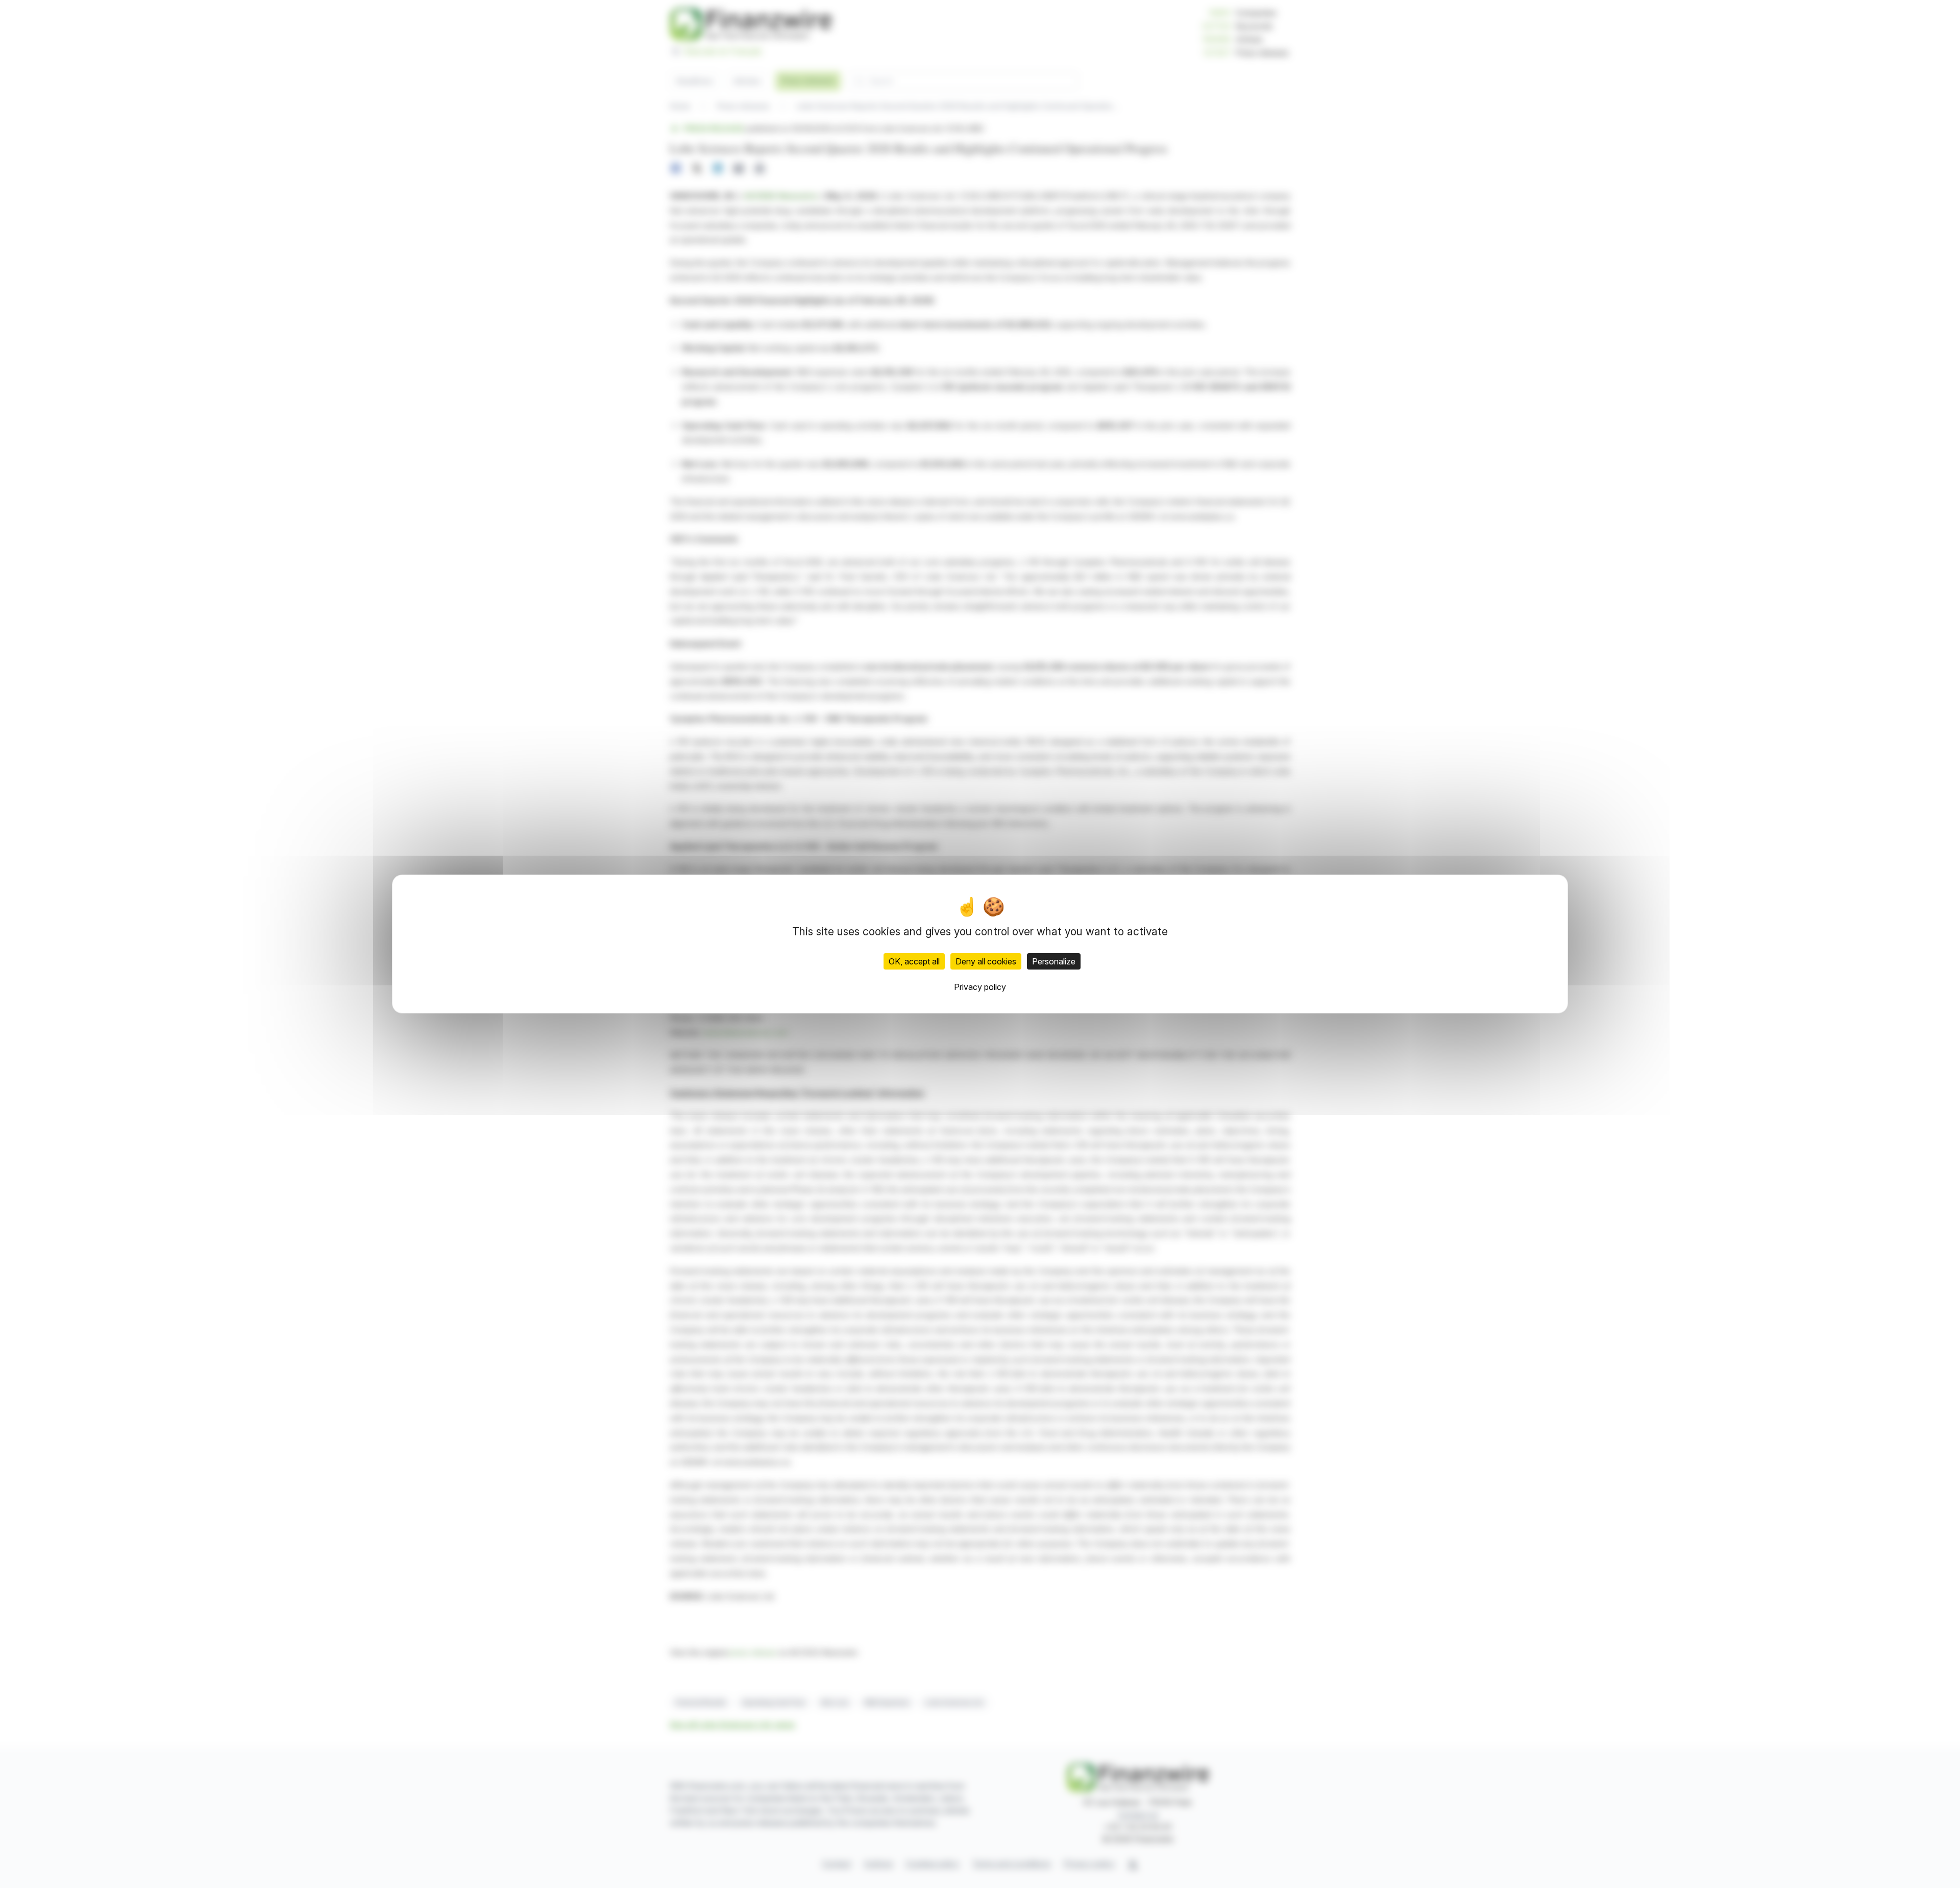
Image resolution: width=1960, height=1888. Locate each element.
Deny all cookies (986, 961)
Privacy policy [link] (980, 987)
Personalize (1054, 961)
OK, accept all (914, 961)
